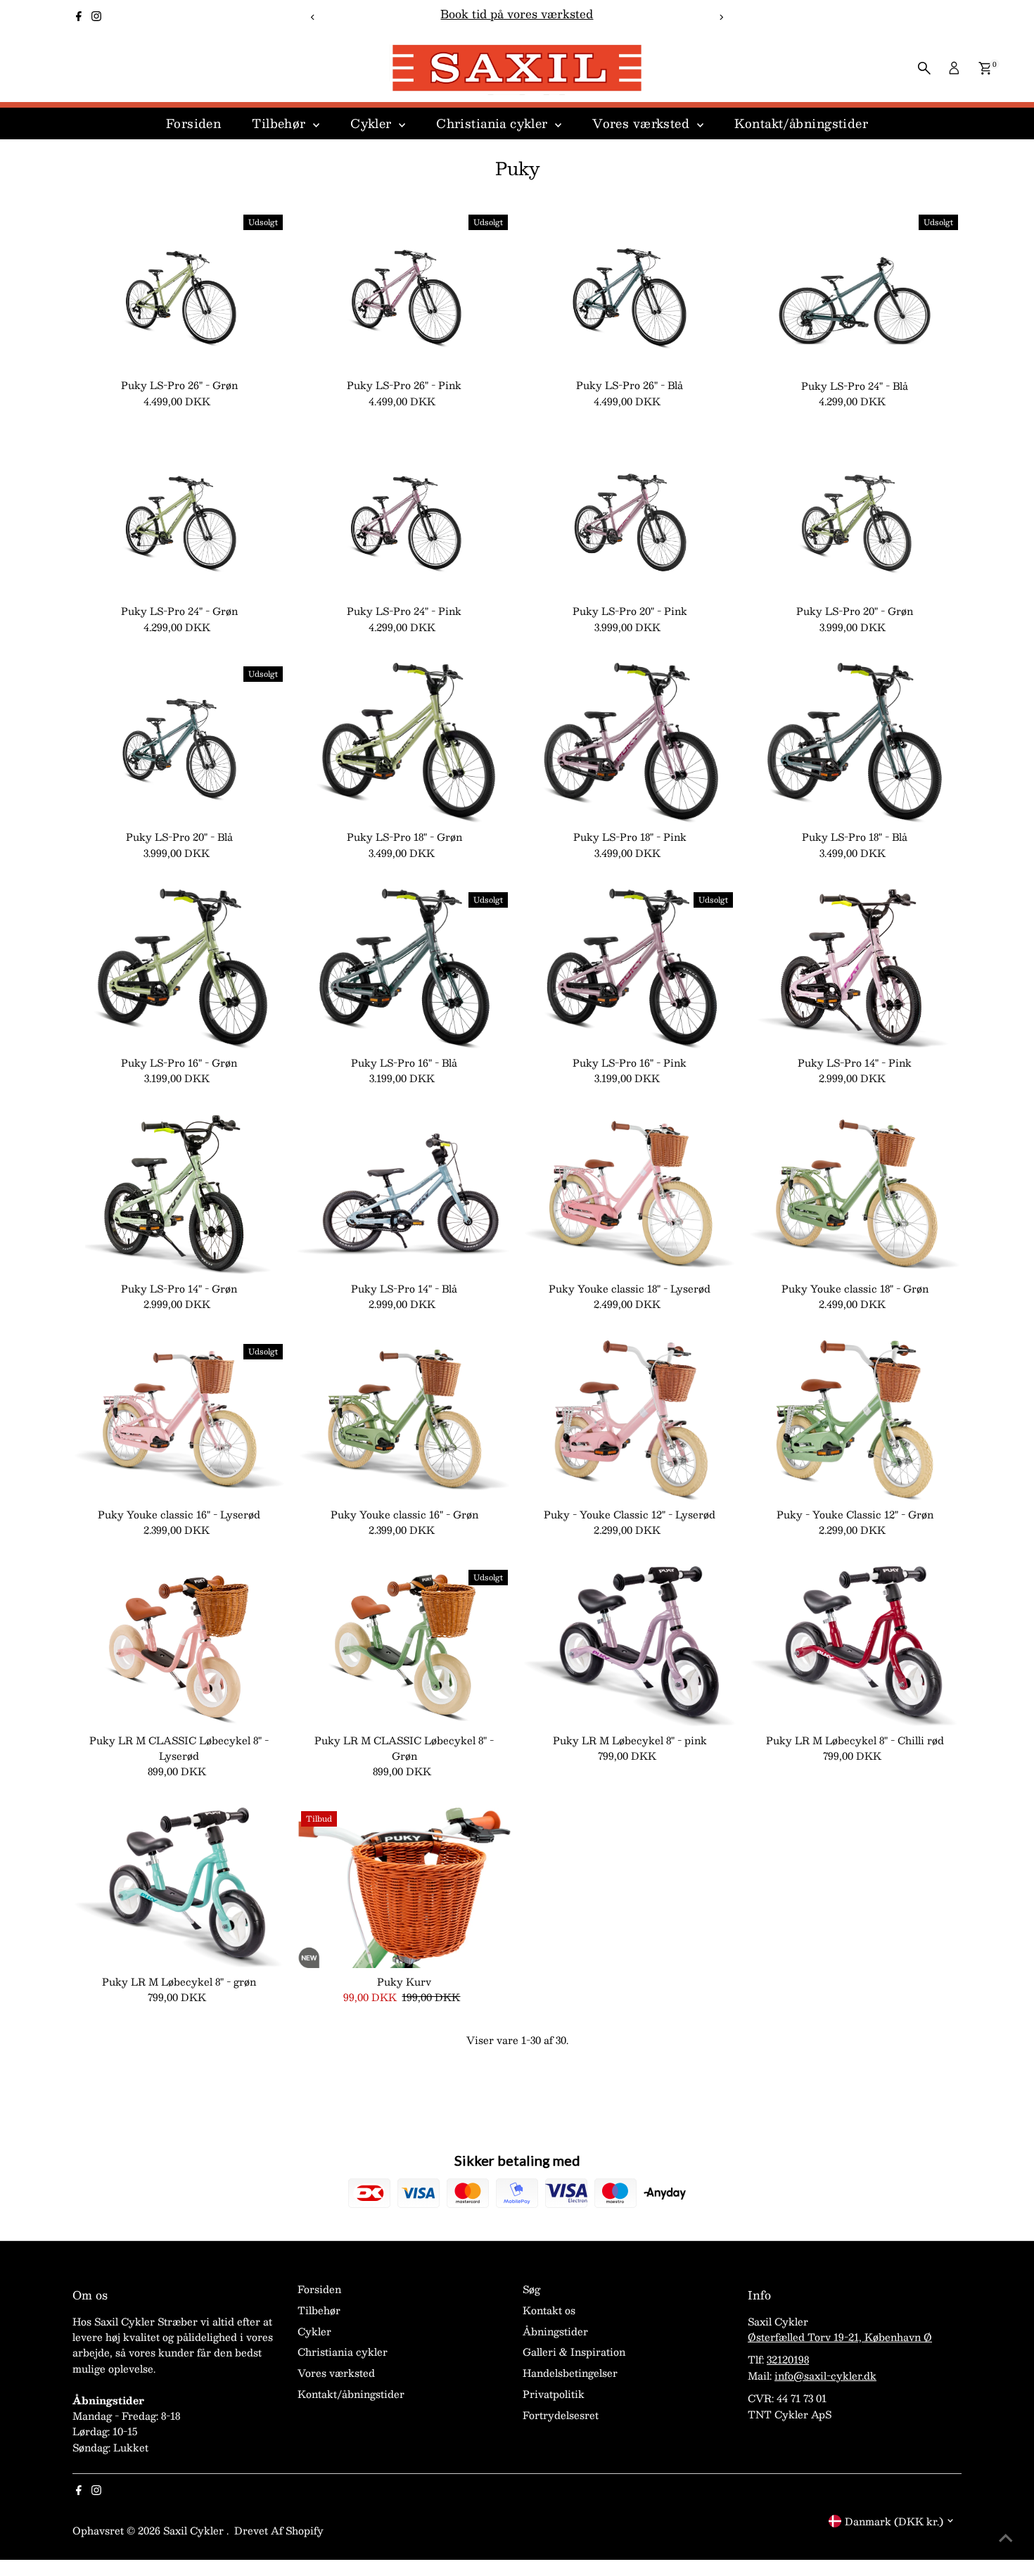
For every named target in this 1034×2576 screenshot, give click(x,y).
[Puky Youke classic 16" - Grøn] (404, 1421)
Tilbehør (281, 123)
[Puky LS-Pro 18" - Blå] (855, 743)
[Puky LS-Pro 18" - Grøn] (404, 743)
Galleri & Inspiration (574, 2352)
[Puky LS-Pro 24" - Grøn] (179, 517)
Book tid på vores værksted (517, 14)
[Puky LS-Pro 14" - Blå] (404, 1195)
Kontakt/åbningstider (802, 123)
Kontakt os (549, 2310)
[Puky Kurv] (404, 1888)
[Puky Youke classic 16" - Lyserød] (179, 1421)
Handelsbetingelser (570, 2373)
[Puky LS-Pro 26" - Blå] (630, 291)
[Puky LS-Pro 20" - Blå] (179, 743)
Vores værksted (643, 123)
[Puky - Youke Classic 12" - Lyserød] (630, 1421)
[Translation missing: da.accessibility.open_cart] (985, 68)
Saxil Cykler (195, 2530)
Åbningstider (555, 2331)
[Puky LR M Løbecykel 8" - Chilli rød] (855, 1647)
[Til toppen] (1006, 2537)
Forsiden (193, 123)
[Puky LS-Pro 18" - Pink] (630, 743)
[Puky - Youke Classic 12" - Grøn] (855, 1421)
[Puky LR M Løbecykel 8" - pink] (630, 1647)
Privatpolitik (554, 2394)
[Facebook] (79, 17)
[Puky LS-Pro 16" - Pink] (630, 969)
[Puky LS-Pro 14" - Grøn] (179, 1195)
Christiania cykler (494, 123)
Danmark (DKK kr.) (894, 2521)
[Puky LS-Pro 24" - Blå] (855, 291)
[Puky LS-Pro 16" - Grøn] (179, 969)
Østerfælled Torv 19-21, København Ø (840, 2337)
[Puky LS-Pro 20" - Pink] (630, 517)
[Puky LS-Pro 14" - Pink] (855, 969)
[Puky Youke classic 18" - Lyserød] (630, 1195)
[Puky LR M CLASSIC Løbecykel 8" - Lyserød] (179, 1647)
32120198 (788, 2359)
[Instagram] (96, 17)
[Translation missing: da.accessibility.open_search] (924, 68)
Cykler (373, 123)
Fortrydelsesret (561, 2415)
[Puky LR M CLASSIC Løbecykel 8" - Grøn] (404, 1647)
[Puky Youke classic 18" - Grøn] (855, 1195)
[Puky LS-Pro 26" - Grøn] (179, 291)
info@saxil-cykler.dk (825, 2375)
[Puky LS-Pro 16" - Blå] (404, 969)
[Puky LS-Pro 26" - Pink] (404, 291)
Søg (531, 2289)
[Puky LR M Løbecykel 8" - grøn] (179, 1888)
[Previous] (313, 17)
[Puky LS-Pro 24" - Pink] (404, 517)
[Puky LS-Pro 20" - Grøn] (855, 517)
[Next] (721, 17)
